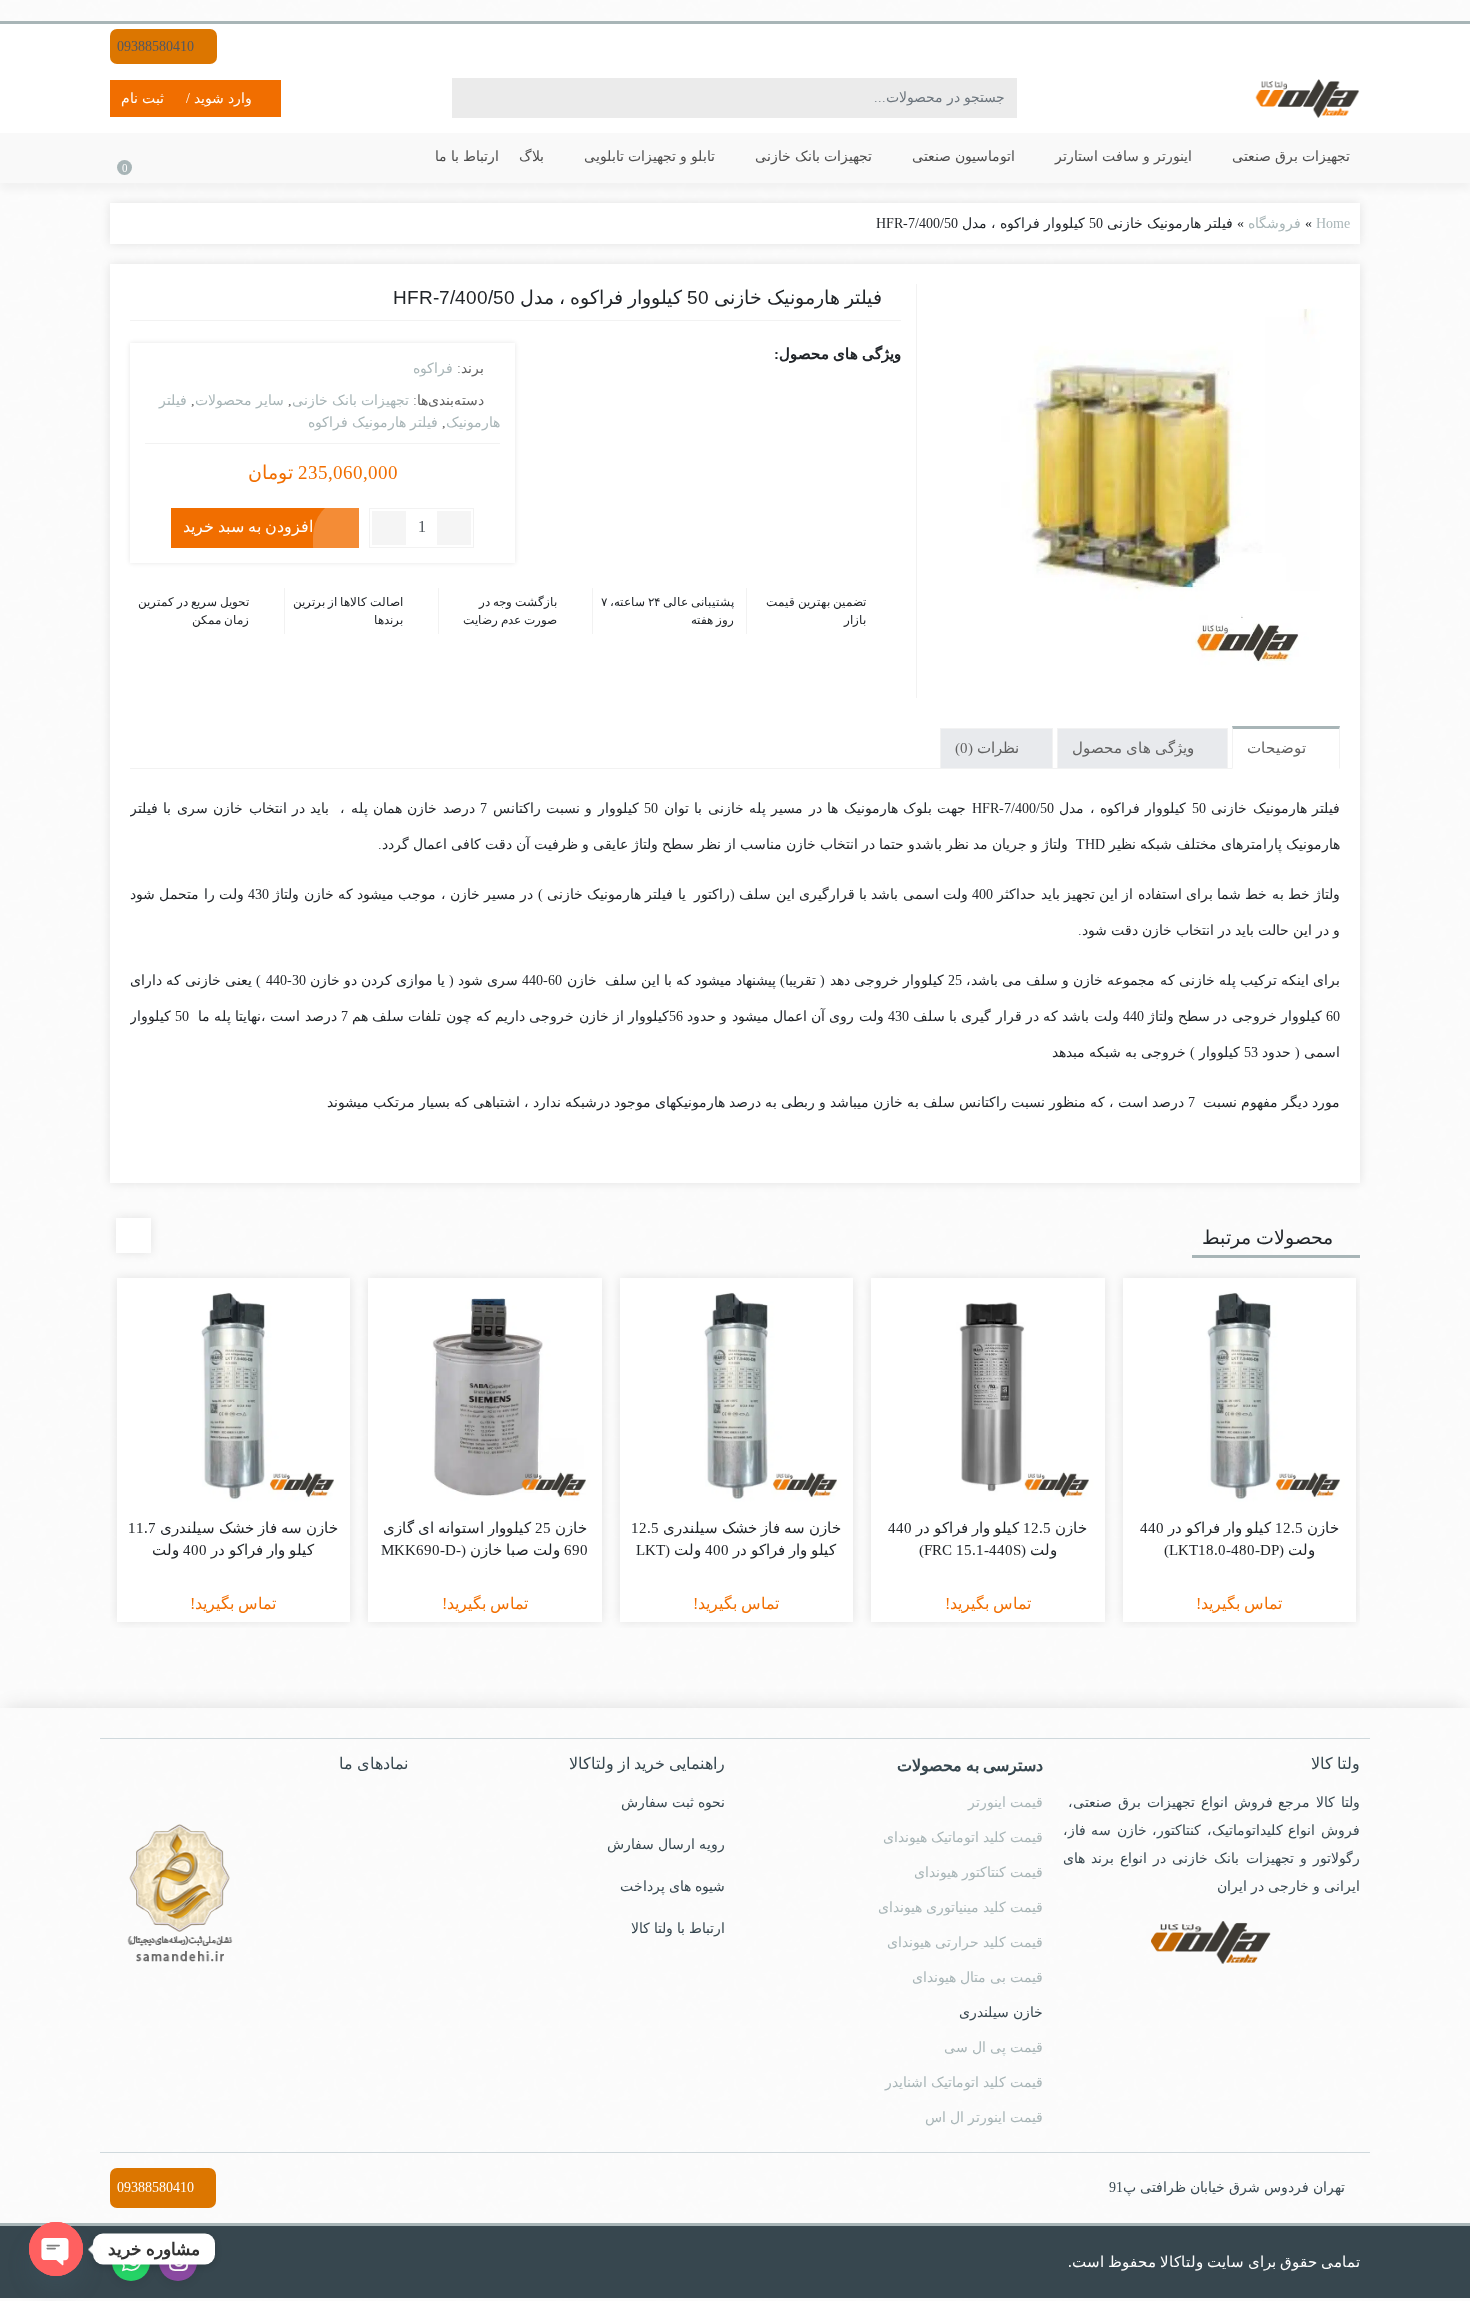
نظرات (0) (989, 748)
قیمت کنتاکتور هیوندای (978, 1872)
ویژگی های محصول (1135, 748)
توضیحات (1278, 748)
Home (1333, 223)
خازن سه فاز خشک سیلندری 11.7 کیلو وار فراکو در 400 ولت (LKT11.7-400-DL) (233, 1550)
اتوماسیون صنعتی (961, 156)
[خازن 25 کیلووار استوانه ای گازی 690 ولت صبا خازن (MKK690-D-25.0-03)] (485, 1395)
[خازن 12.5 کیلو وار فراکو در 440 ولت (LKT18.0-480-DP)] (1240, 1395)
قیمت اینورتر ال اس (984, 2117)
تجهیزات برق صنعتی (1289, 156)
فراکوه (433, 368)
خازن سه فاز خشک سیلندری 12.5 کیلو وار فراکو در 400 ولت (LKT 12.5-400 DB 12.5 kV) (736, 1550)
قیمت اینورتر (1005, 1802)
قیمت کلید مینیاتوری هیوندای (960, 1907)
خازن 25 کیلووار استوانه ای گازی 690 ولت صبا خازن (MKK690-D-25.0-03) (484, 1550)
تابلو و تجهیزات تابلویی (647, 156)
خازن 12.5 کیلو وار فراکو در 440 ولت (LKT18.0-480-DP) (1239, 1539)
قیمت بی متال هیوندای (977, 1977)
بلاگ (531, 156)
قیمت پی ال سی (993, 2047)
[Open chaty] (56, 2249)
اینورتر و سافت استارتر (1121, 156)
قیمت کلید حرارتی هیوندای (965, 1942)
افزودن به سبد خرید (248, 526)
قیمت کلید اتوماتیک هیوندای (963, 1837)
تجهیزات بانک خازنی (811, 156)
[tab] (1286, 747)
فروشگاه (1274, 223)
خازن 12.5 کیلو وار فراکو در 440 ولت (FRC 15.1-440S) (987, 1539)
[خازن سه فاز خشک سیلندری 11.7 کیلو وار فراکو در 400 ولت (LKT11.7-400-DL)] (234, 1395)
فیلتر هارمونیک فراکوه (373, 422)
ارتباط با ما (467, 156)
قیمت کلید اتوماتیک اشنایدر (964, 2082)
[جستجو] (470, 98)
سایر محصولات (239, 400)
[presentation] (133, 1235)
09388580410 (157, 46)
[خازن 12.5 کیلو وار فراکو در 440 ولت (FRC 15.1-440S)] (988, 1395)
